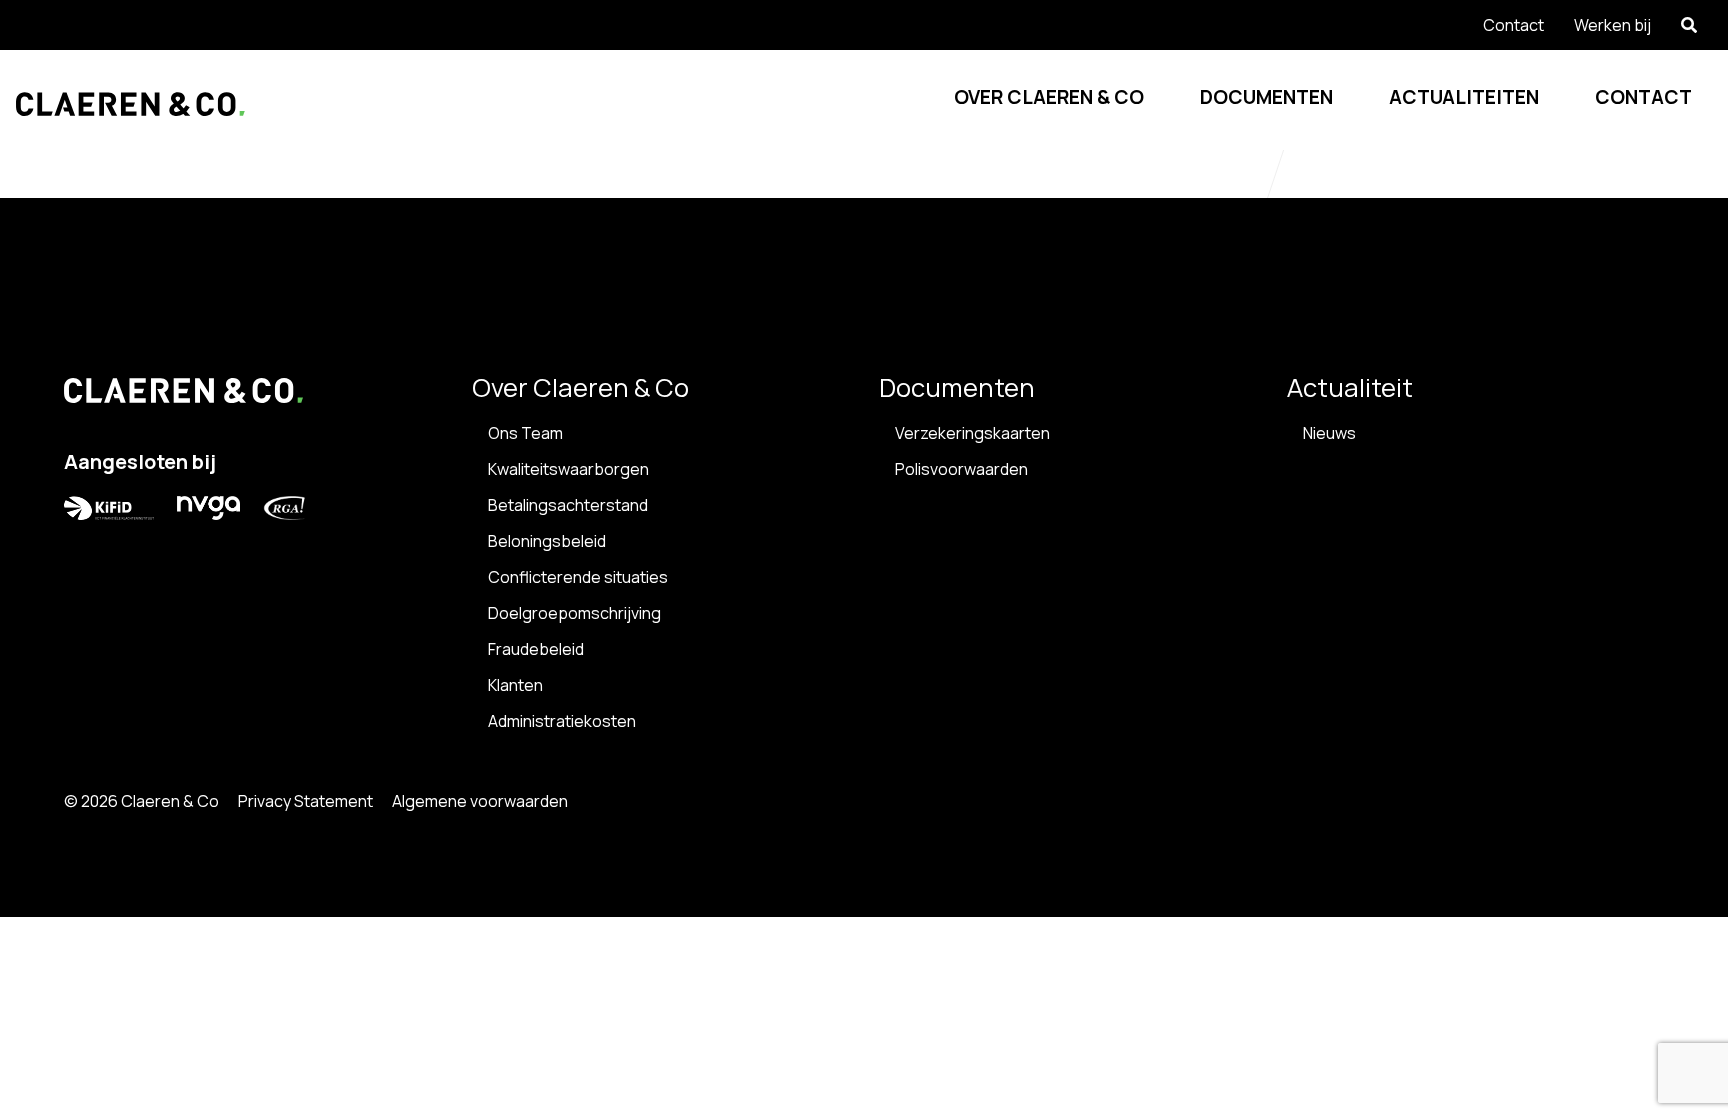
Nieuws (1329, 433)
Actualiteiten (1464, 97)
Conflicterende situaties (578, 577)
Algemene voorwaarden (480, 801)
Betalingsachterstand (568, 505)
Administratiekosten (562, 721)
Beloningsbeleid (547, 541)
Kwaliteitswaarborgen (568, 469)
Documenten (1266, 97)
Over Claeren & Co (1049, 97)
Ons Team (525, 433)
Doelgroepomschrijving (574, 613)
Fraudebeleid (536, 649)
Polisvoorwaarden (961, 469)
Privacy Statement (305, 801)
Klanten (515, 685)
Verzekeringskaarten (972, 433)
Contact (1643, 97)
